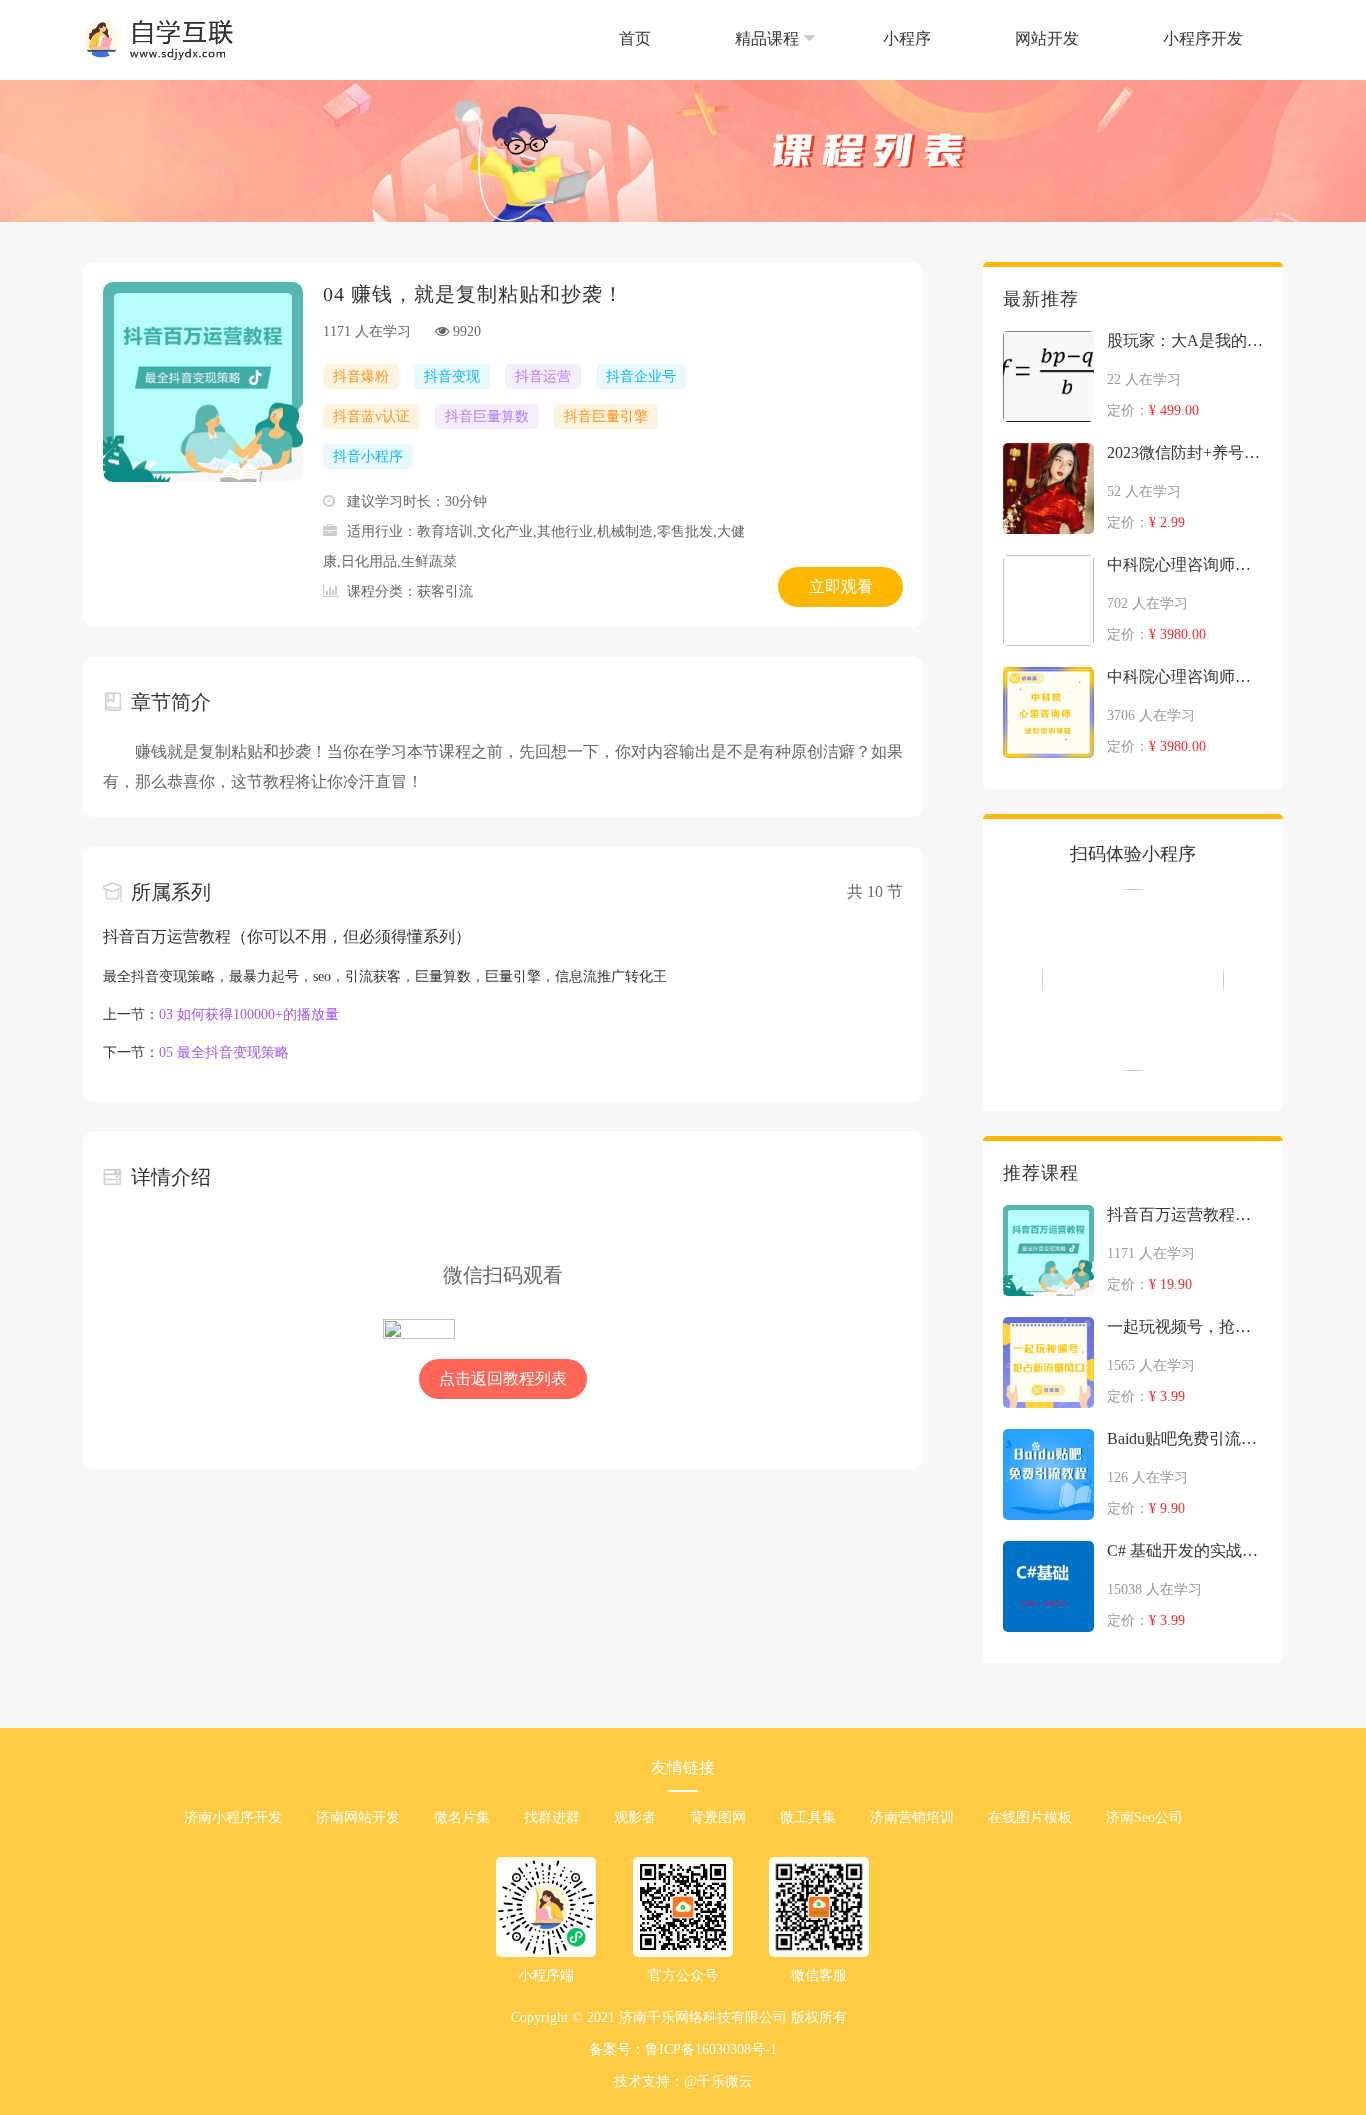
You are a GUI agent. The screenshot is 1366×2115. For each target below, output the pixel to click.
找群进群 (552, 1817)
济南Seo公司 (1144, 1817)
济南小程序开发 (233, 1817)
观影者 (635, 1817)
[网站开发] (1049, 74)
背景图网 (718, 1817)
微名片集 (462, 1817)
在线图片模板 (1030, 1817)
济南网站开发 (358, 1817)
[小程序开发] (1203, 74)
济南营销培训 (912, 1817)
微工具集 (808, 1817)
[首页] (637, 74)
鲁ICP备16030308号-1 (711, 2049)
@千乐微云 (718, 2081)
